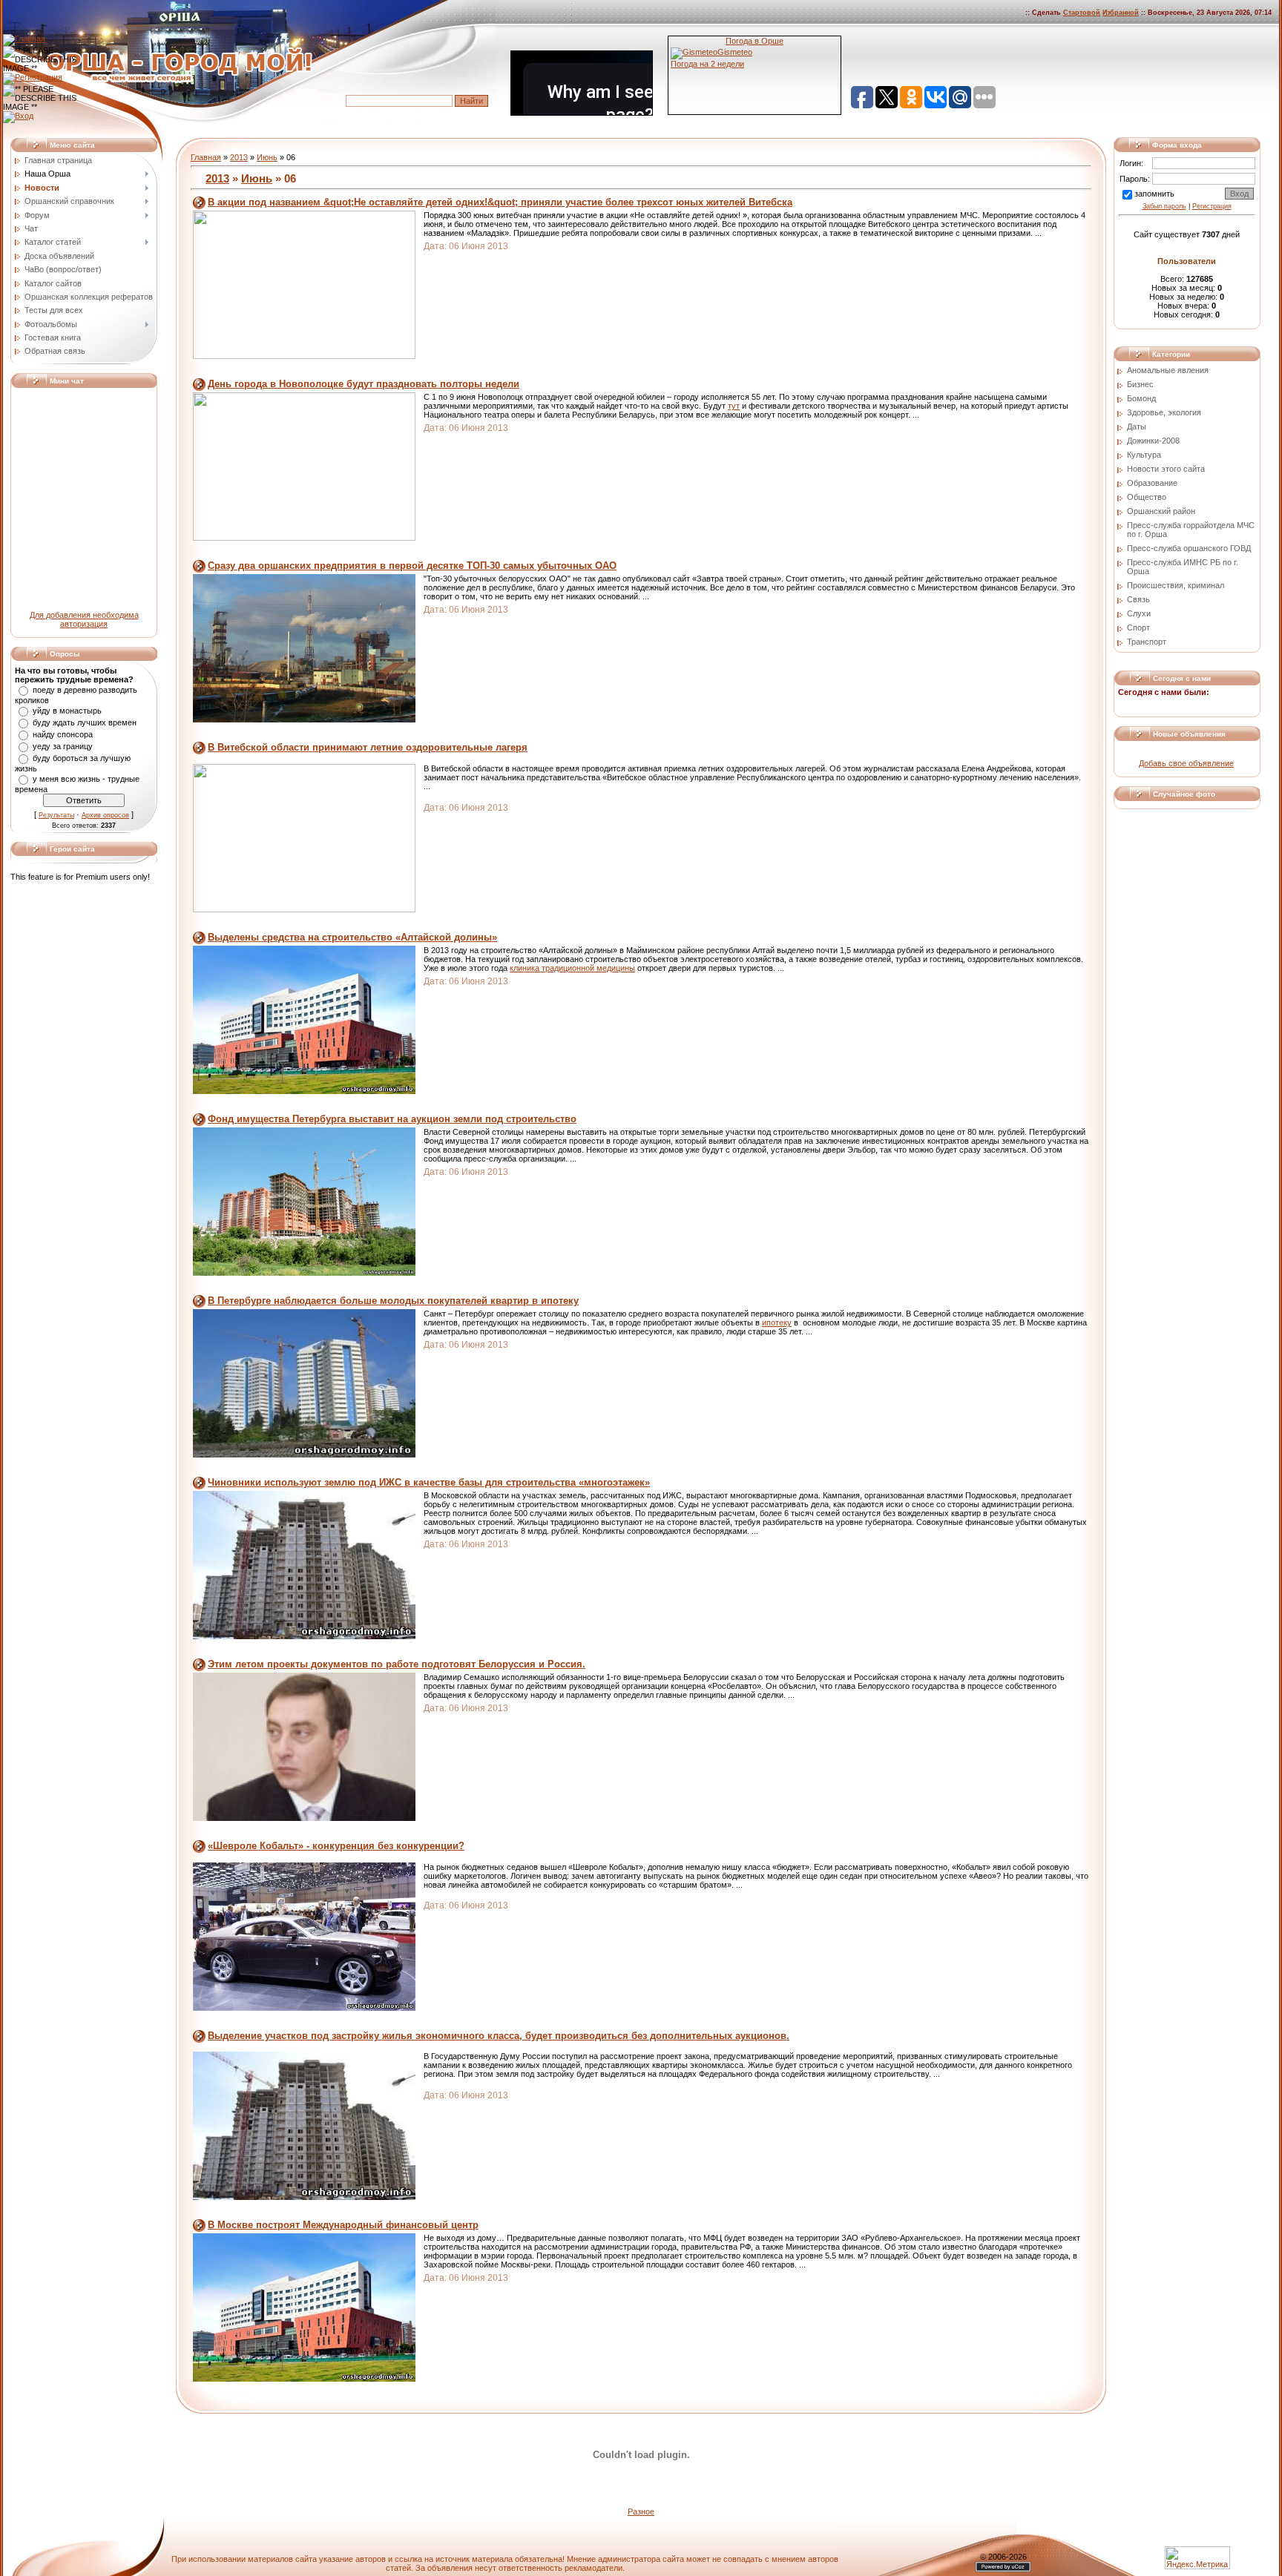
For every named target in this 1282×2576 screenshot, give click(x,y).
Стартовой (1082, 13)
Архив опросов (105, 815)
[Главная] (24, 39)
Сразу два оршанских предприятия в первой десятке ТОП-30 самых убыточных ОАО (412, 566)
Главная (206, 157)
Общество (1147, 497)
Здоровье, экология (1164, 412)
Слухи (1139, 613)
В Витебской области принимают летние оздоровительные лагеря (368, 747)
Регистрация (1212, 206)
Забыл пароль (1164, 206)
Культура (1144, 455)
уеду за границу (63, 746)
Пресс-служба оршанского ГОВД (1189, 548)
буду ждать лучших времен (85, 722)
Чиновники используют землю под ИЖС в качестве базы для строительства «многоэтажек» (429, 1482)
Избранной (1121, 13)
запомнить (1154, 194)
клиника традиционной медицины (572, 968)
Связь (1138, 599)
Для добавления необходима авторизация (84, 619)
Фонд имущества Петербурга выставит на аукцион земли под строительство (392, 1119)
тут (734, 406)
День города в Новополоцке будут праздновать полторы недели (364, 384)
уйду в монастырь (67, 711)
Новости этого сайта (1166, 469)
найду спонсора (63, 734)
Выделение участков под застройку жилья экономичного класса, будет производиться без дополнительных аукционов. (499, 2036)
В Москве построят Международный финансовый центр (343, 2225)
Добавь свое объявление (1186, 763)
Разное (641, 2511)
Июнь (267, 157)
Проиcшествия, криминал (1176, 585)
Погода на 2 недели (707, 64)
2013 (239, 157)
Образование (1152, 483)
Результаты (56, 815)
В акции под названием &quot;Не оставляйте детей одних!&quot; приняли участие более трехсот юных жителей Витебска (500, 202)
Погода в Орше (755, 41)
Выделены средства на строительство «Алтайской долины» (352, 937)
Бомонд (1141, 398)
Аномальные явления (1168, 370)
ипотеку (777, 1322)
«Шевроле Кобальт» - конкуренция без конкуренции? (336, 1846)
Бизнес (1140, 384)
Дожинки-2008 (1153, 441)
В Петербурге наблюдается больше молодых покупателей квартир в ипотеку (393, 1301)
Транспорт (1147, 642)
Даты (1137, 426)
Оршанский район (1161, 511)
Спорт (1138, 627)
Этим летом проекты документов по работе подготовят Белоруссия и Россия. (397, 1664)
